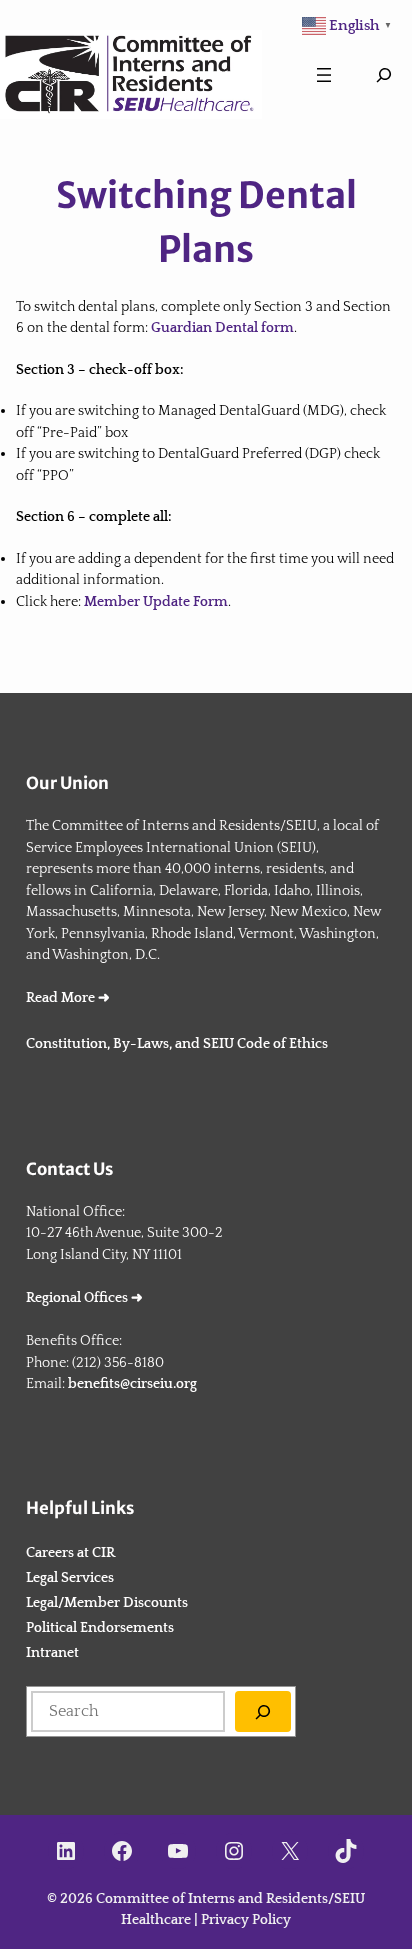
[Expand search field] (384, 75)
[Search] (263, 1711)
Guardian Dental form (222, 328)
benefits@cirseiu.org (132, 1384)
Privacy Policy (246, 1920)
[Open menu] (324, 75)
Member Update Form (156, 602)
